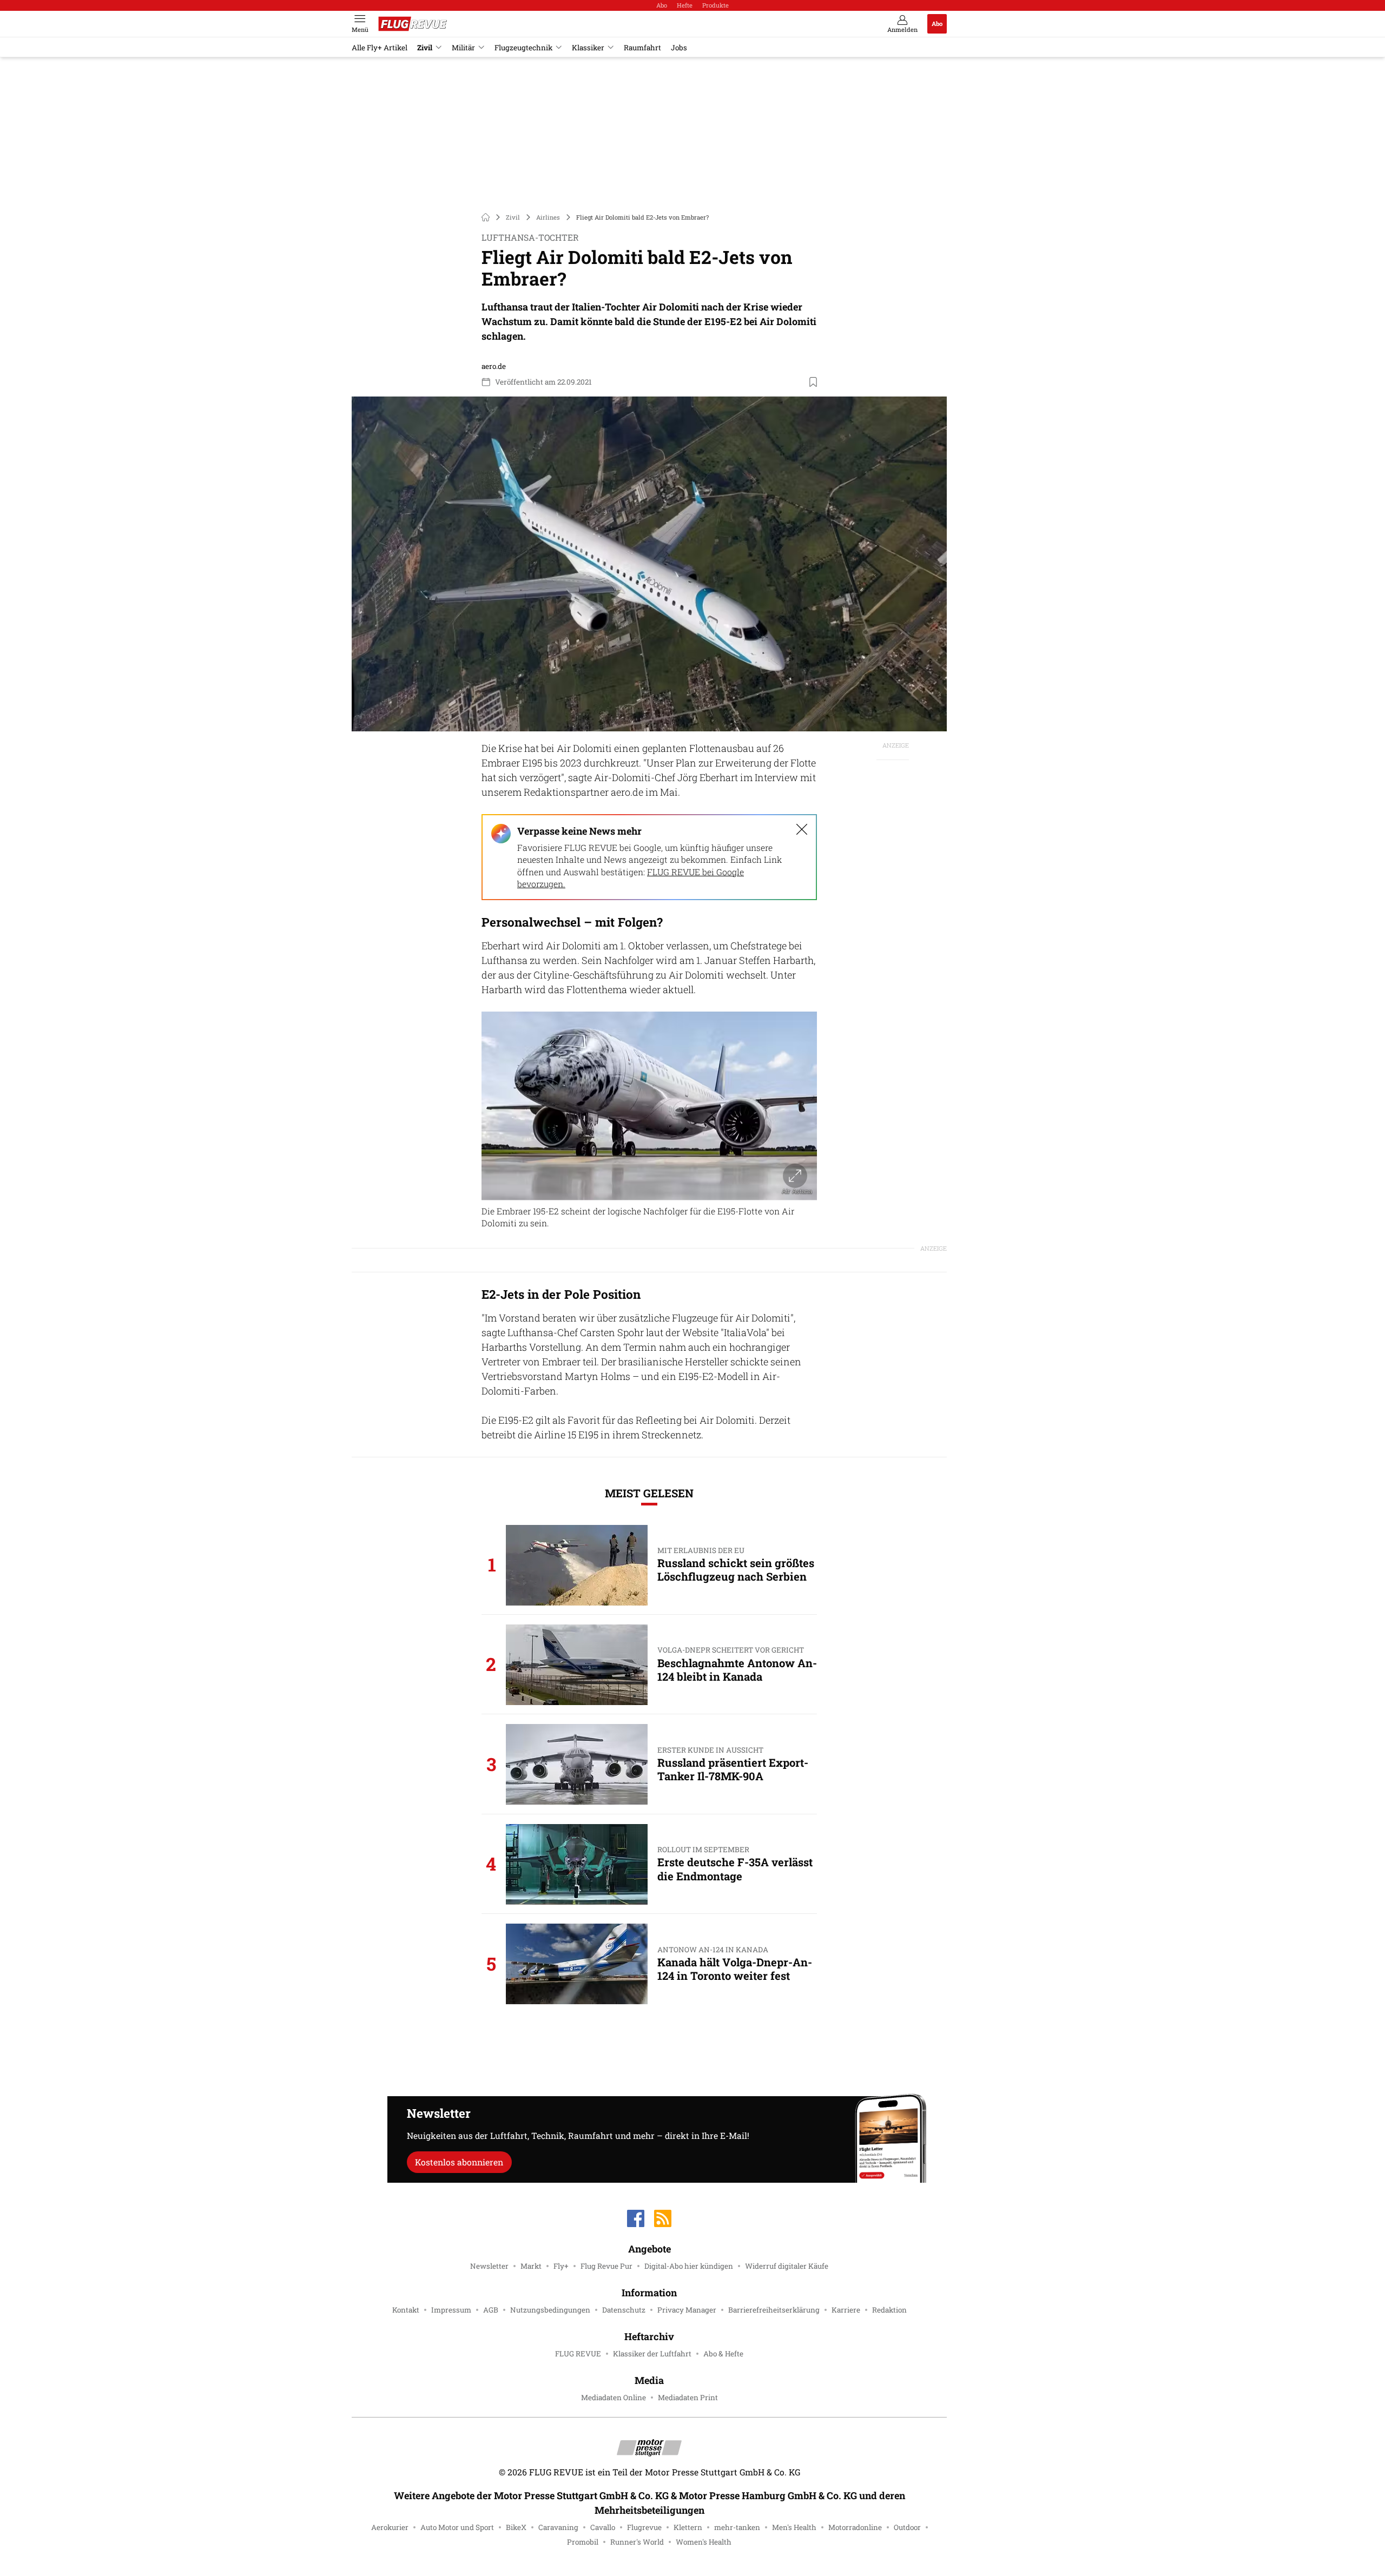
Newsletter (489, 2266)
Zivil (425, 48)
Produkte (715, 5)
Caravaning (558, 2527)
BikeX (516, 2527)
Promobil (583, 2542)
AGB (491, 2310)
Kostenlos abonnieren (459, 2162)
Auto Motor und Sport (457, 2527)
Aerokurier (390, 2527)
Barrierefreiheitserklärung (774, 2310)
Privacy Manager (687, 2310)
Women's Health (704, 2542)
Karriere (846, 2310)
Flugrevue (644, 2527)
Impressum (451, 2310)
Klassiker (588, 48)
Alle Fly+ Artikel (380, 48)
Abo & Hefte (723, 2354)
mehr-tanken (737, 2527)
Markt (531, 2266)
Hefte (685, 5)
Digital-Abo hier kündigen (689, 2266)
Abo (662, 5)
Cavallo (603, 2527)
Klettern (688, 2527)
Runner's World (637, 2542)
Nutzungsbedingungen (550, 2310)
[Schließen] (802, 829)
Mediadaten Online (614, 2397)
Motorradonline (855, 2527)
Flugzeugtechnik (523, 48)
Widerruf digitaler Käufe (787, 2266)
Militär (463, 48)
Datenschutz (624, 2310)
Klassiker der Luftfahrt (652, 2354)
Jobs (679, 48)
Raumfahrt (642, 48)
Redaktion (889, 2310)
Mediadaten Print (688, 2397)
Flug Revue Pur (606, 2266)
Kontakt (406, 2310)
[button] (649, 564)
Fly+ (561, 2266)
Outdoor (907, 2527)
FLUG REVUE (578, 2354)
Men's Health (794, 2527)
